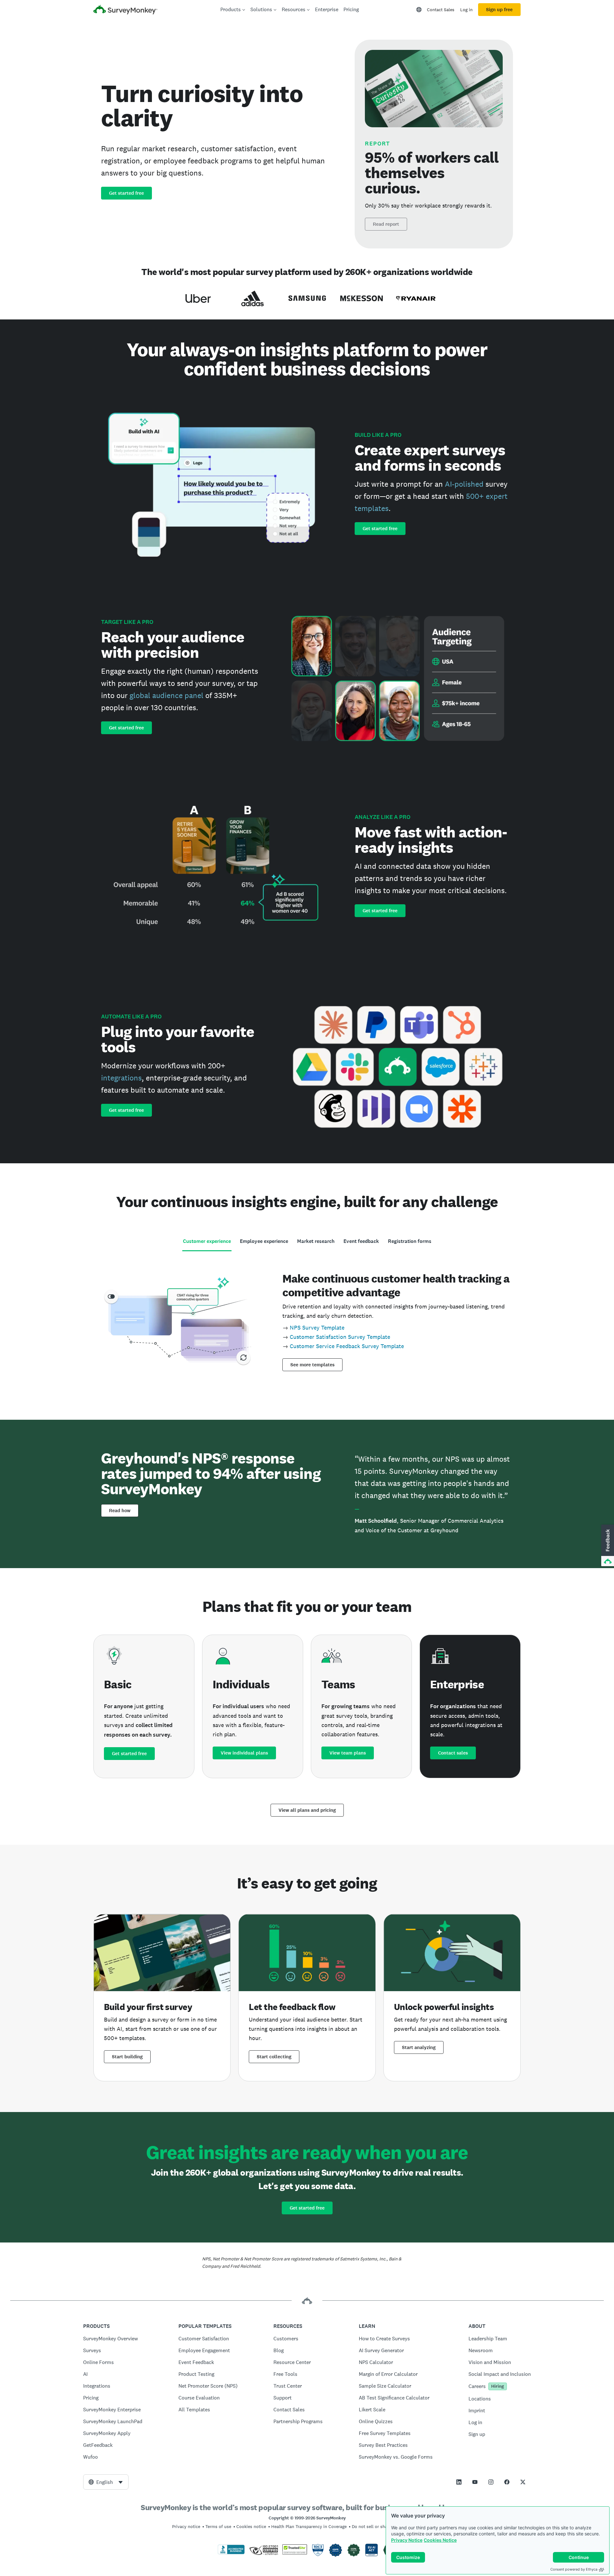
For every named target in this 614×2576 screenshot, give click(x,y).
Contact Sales (441, 10)
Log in (466, 10)
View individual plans (244, 1753)
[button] (607, 1546)
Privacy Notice (407, 2540)
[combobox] (106, 2482)
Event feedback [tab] (361, 1241)
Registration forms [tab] (410, 1241)
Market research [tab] (316, 1241)
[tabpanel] (307, 1320)
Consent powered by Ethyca (574, 2569)
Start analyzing (419, 2047)
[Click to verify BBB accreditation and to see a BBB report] (231, 2553)
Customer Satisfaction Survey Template (340, 1337)
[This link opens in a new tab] (459, 2482)
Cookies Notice (440, 2540)
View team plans (348, 1753)
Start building (127, 2057)
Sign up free (499, 10)
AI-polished (464, 484)
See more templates (312, 1365)
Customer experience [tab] (207, 1241)
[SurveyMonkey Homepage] (125, 10)
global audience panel (166, 695)
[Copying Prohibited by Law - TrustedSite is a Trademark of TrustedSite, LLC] (295, 2553)
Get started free (126, 193)
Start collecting (274, 2057)
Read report (386, 224)
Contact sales (453, 1753)
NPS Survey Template (317, 1327)
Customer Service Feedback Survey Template (347, 1346)
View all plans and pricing (307, 1810)
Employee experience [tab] (264, 1241)
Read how (120, 1511)
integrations (121, 1078)
